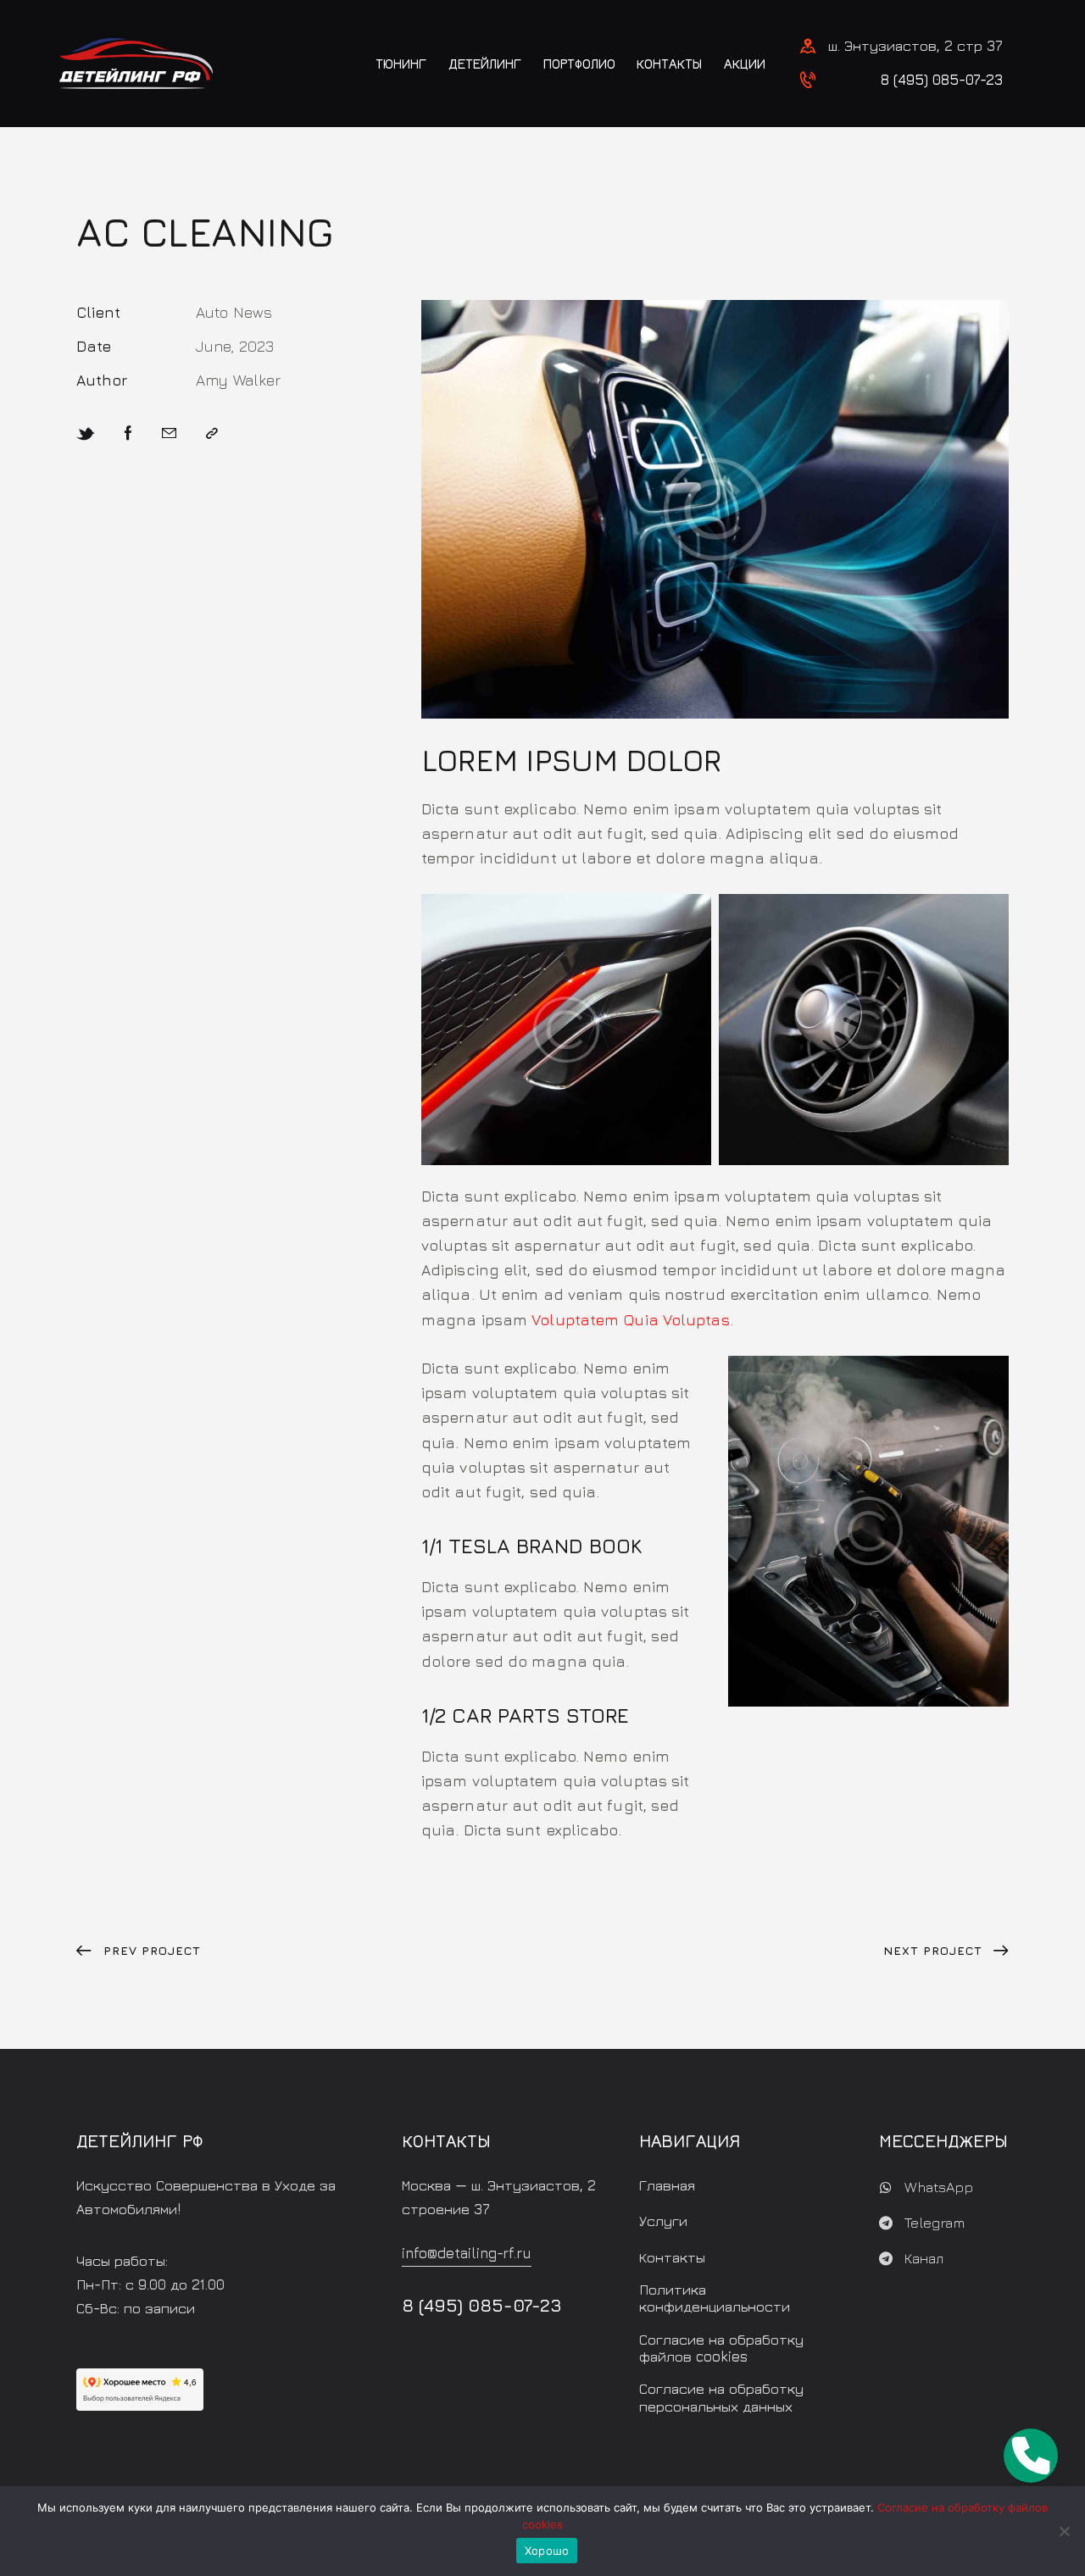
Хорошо (547, 2551)
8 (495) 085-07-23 (942, 80)
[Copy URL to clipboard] (212, 434)
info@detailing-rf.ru (467, 2253)
